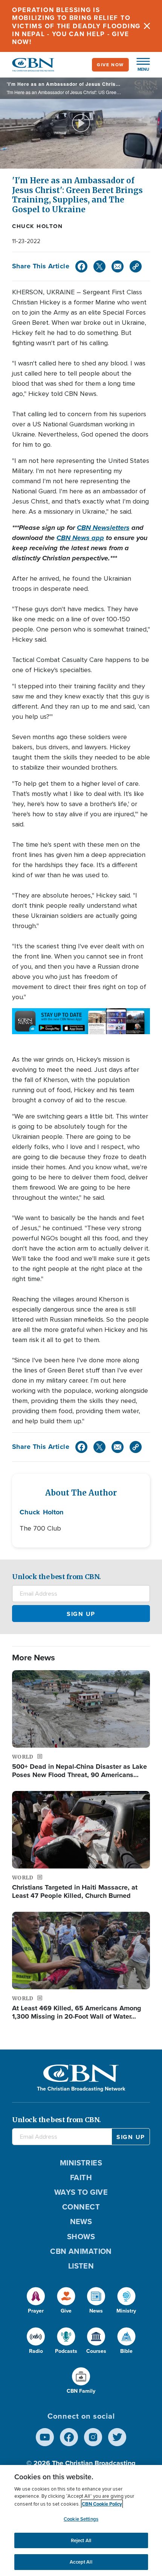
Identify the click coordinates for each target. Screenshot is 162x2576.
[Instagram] (93, 2437)
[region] (81, 2520)
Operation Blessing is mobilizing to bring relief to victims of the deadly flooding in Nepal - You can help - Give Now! (76, 26)
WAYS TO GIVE (81, 2192)
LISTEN (81, 2266)
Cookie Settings (81, 2519)
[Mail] (118, 266)
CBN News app (80, 538)
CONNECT (81, 2207)
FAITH (81, 2177)
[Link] (136, 266)
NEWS (81, 2221)
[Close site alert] (147, 26)
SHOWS (81, 2237)
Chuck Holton (37, 226)
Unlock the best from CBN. (57, 1577)
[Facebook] (81, 266)
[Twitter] (99, 266)
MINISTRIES (81, 2163)
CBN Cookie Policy (102, 2504)
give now (110, 65)
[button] (139, 65)
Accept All (81, 2562)
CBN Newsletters (103, 528)
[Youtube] (45, 2437)
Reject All (81, 2540)
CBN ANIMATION (81, 2251)
